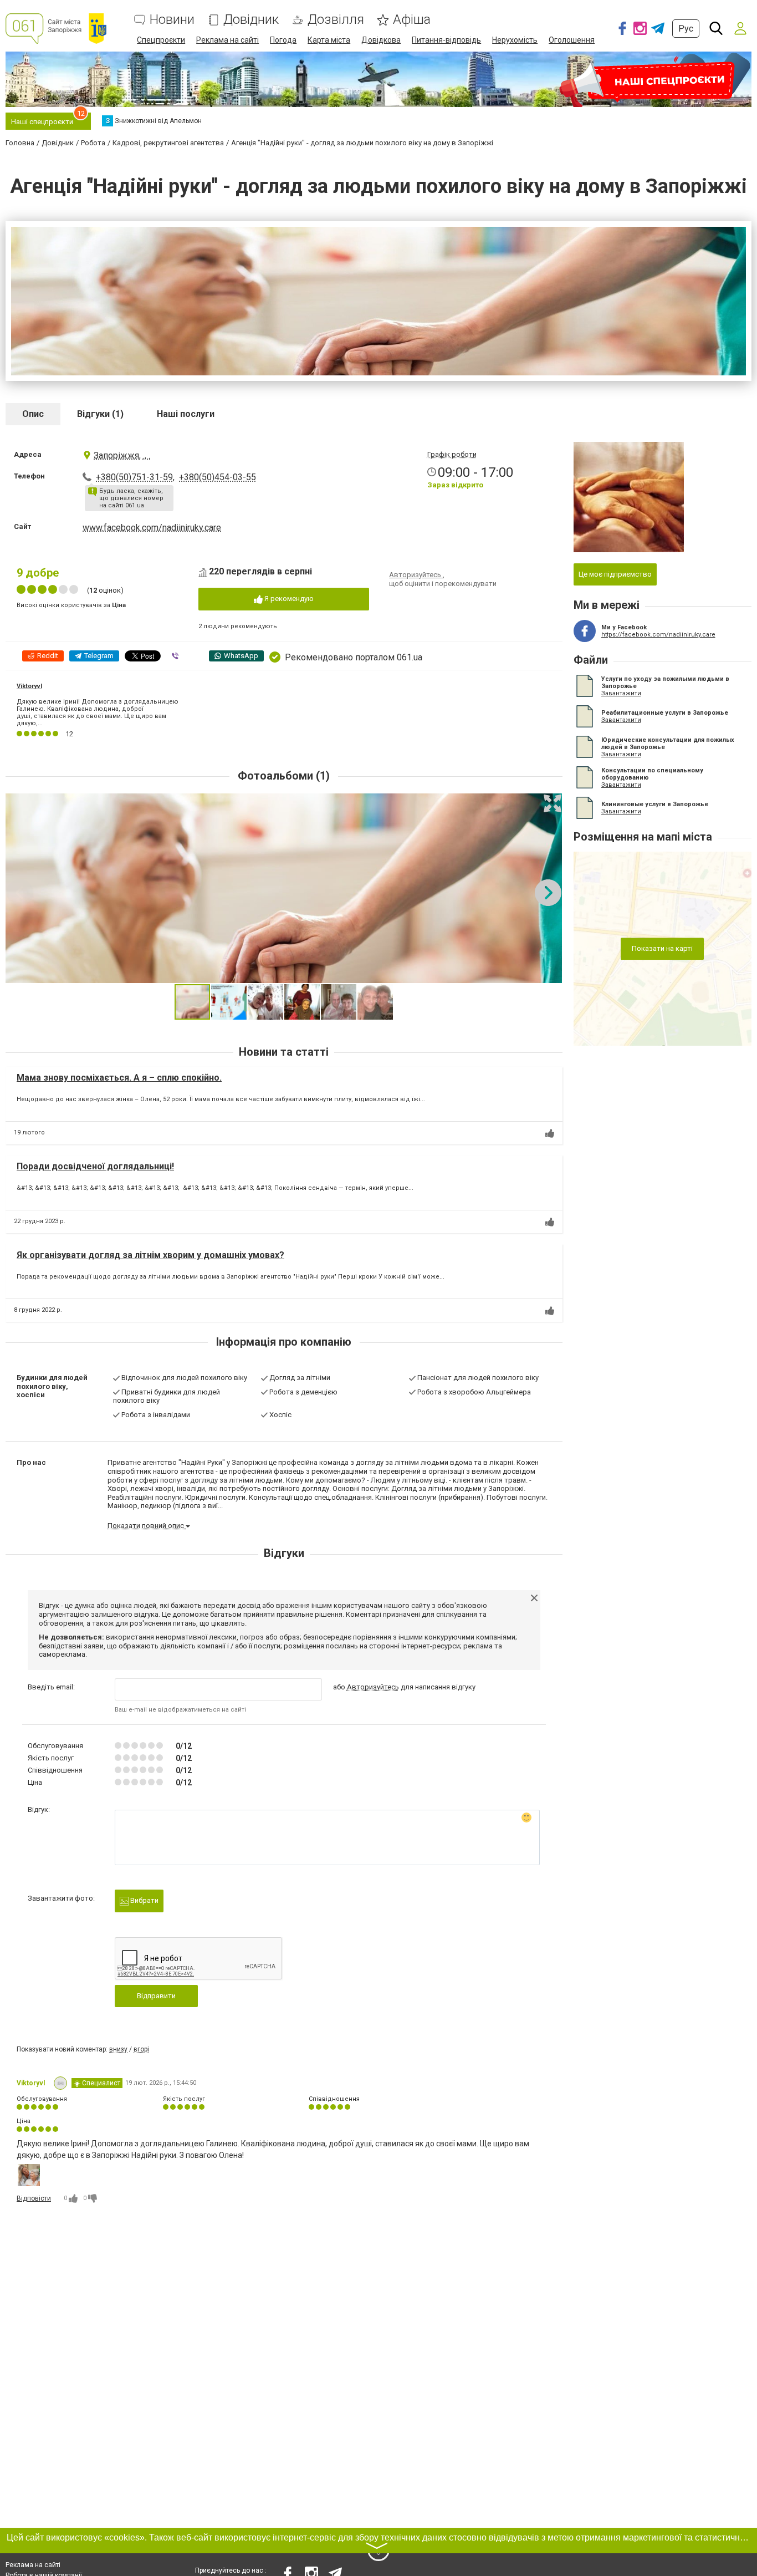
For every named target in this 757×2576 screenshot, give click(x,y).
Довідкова (381, 40)
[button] (553, 803)
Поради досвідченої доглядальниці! (95, 1166)
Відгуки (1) (100, 414)
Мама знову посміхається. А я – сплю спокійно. (119, 1078)
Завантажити (621, 693)
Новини (172, 20)
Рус (686, 29)
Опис (33, 414)
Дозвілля (336, 20)
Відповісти (34, 2198)
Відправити (156, 1996)
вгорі (141, 2049)
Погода (283, 40)
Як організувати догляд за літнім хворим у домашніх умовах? (150, 1255)
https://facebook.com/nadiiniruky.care (658, 635)
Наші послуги (186, 414)
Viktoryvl (29, 686)
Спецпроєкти (161, 40)
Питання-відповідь (446, 40)
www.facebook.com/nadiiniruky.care (152, 528)
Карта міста (329, 40)
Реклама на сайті (227, 40)
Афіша (412, 20)
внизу (118, 2049)
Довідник (251, 20)
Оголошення (572, 40)
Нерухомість (515, 40)
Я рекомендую (288, 599)
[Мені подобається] (550, 1133)
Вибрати (144, 1900)
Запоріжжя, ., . (122, 455)
